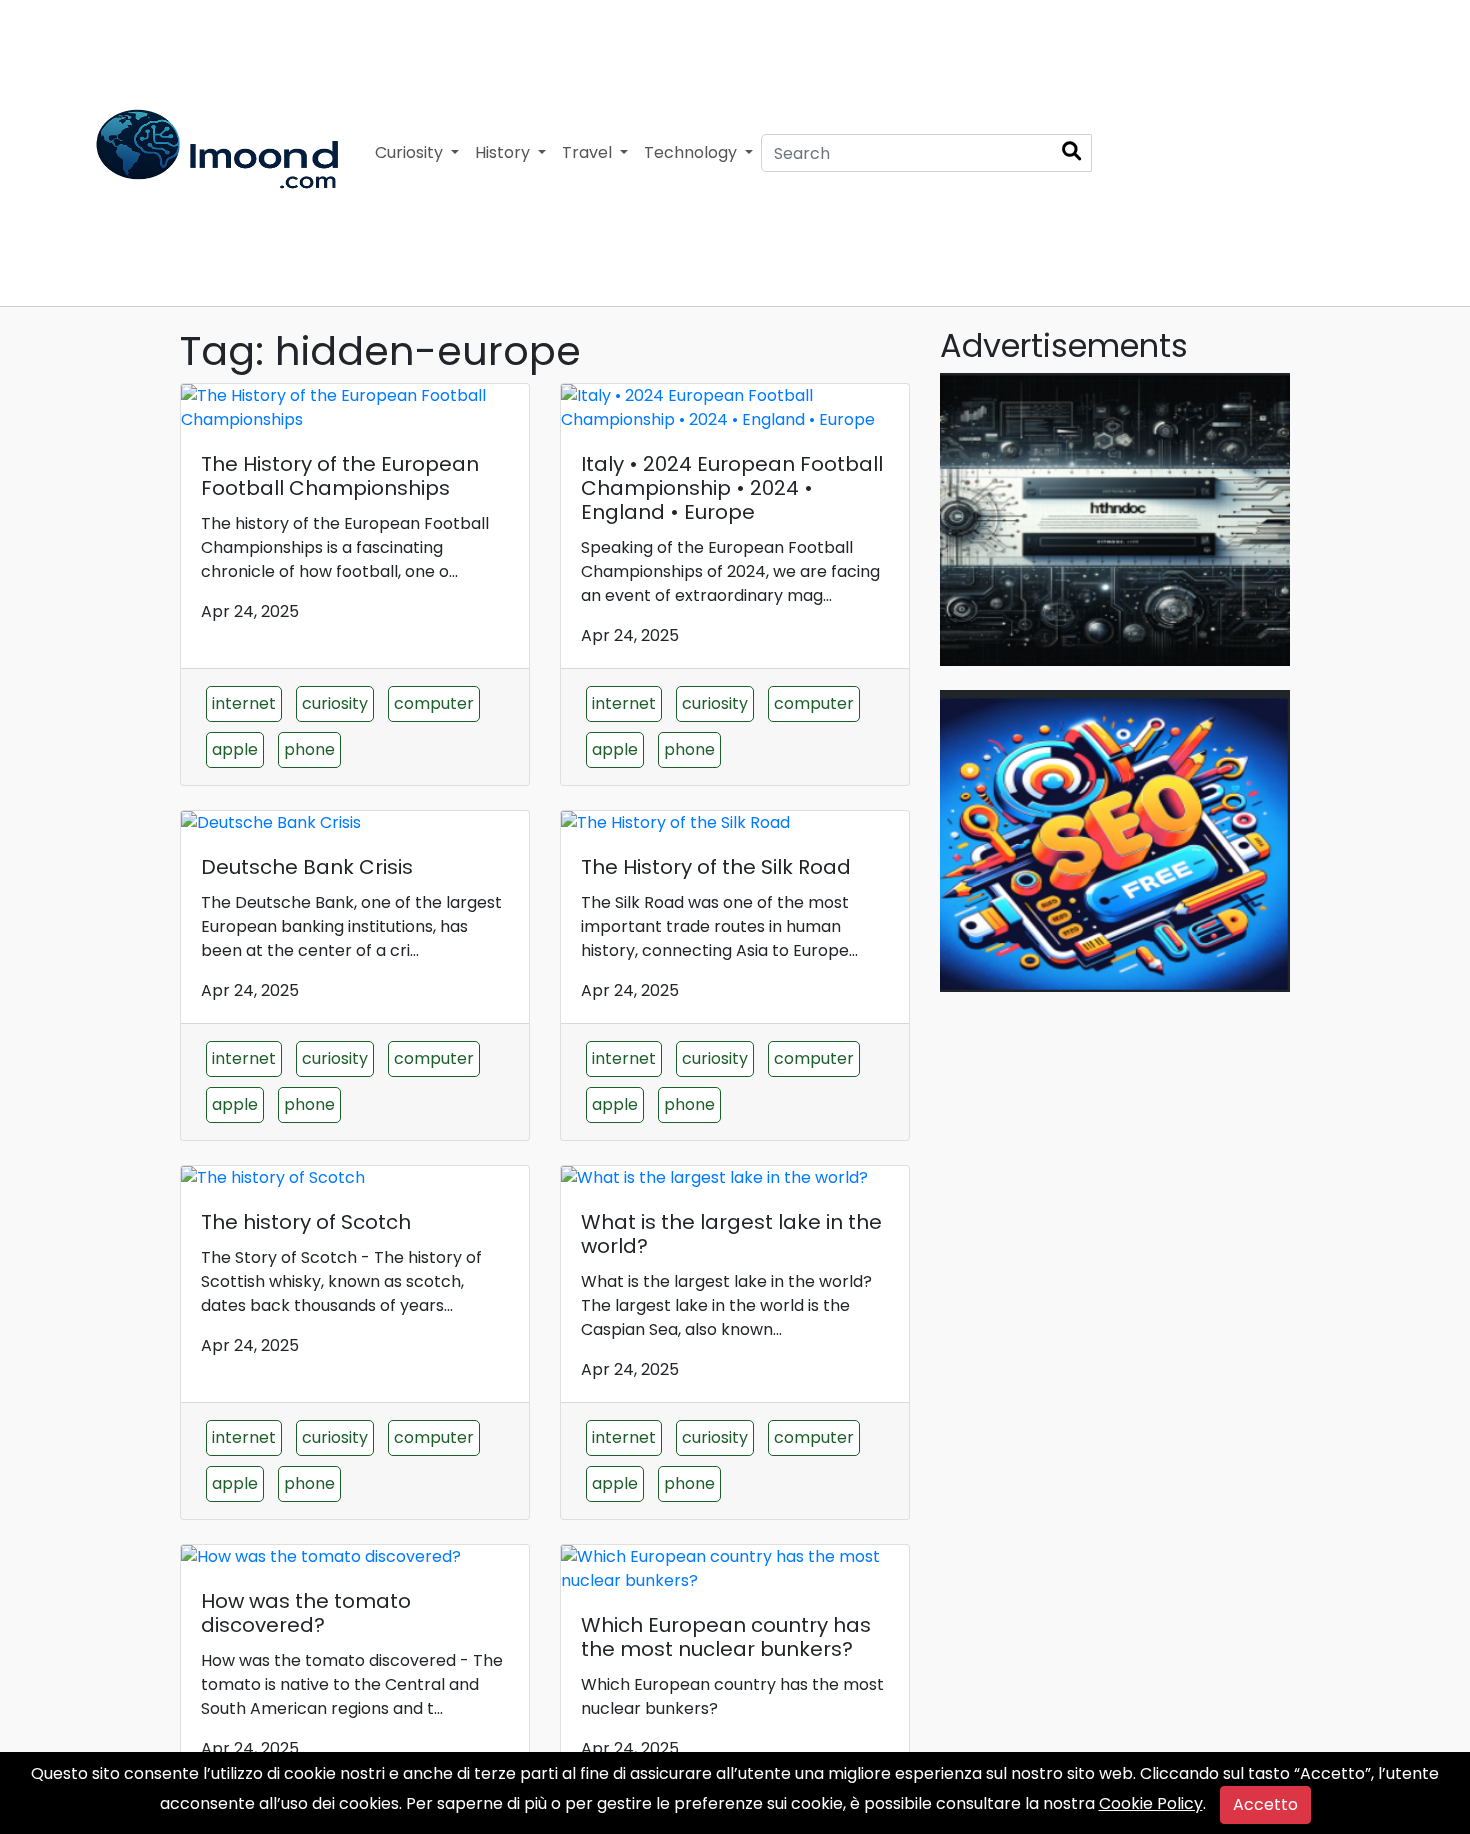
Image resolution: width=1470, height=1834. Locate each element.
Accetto (1265, 1804)
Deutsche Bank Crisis (307, 867)
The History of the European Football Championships (340, 476)
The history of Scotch (306, 1222)
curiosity (335, 703)
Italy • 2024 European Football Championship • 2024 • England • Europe (732, 488)
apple (235, 749)
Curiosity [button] (411, 152)
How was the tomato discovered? (306, 1613)
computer (434, 703)
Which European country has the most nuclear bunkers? (726, 1637)
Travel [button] (589, 152)
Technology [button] (692, 152)
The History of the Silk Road (716, 867)
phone (309, 749)
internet (244, 703)
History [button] (504, 152)
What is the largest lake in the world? (731, 1234)
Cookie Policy (1151, 1803)
